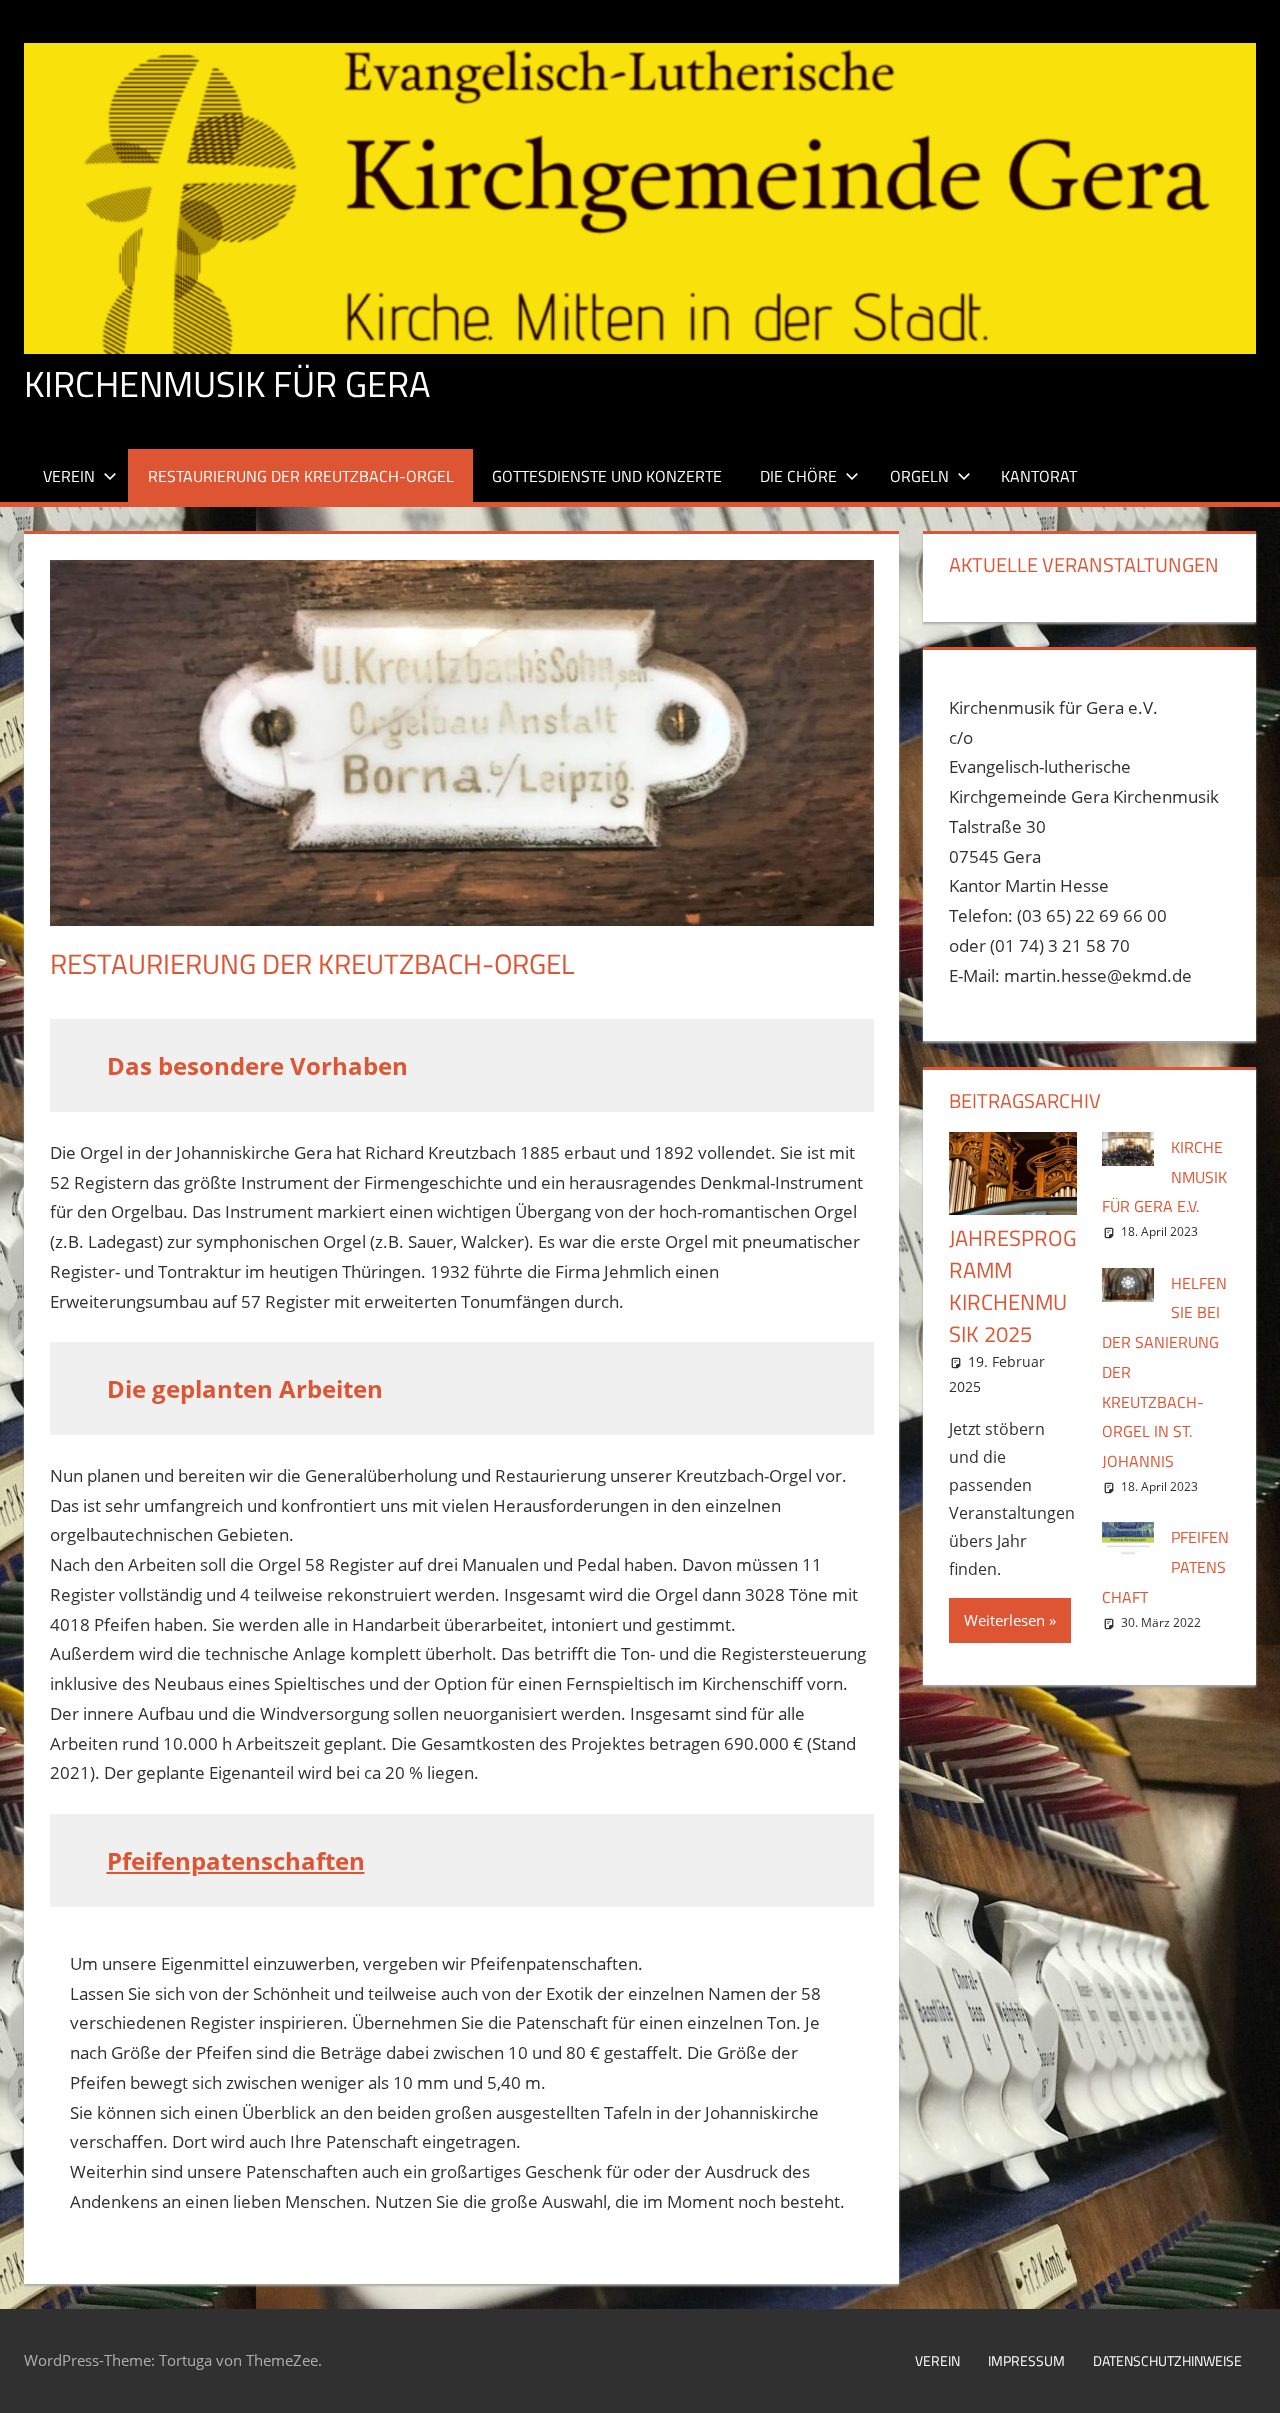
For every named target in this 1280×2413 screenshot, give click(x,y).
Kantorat (1039, 476)
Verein (69, 476)
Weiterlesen (1004, 1620)
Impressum (1026, 2360)
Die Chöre (798, 476)
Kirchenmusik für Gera (227, 383)
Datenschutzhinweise (1167, 2360)
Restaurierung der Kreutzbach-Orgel (301, 476)
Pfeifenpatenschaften (236, 1860)
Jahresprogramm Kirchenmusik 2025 (1013, 1285)
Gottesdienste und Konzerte (607, 476)
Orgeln (919, 476)
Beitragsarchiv (1025, 1100)
